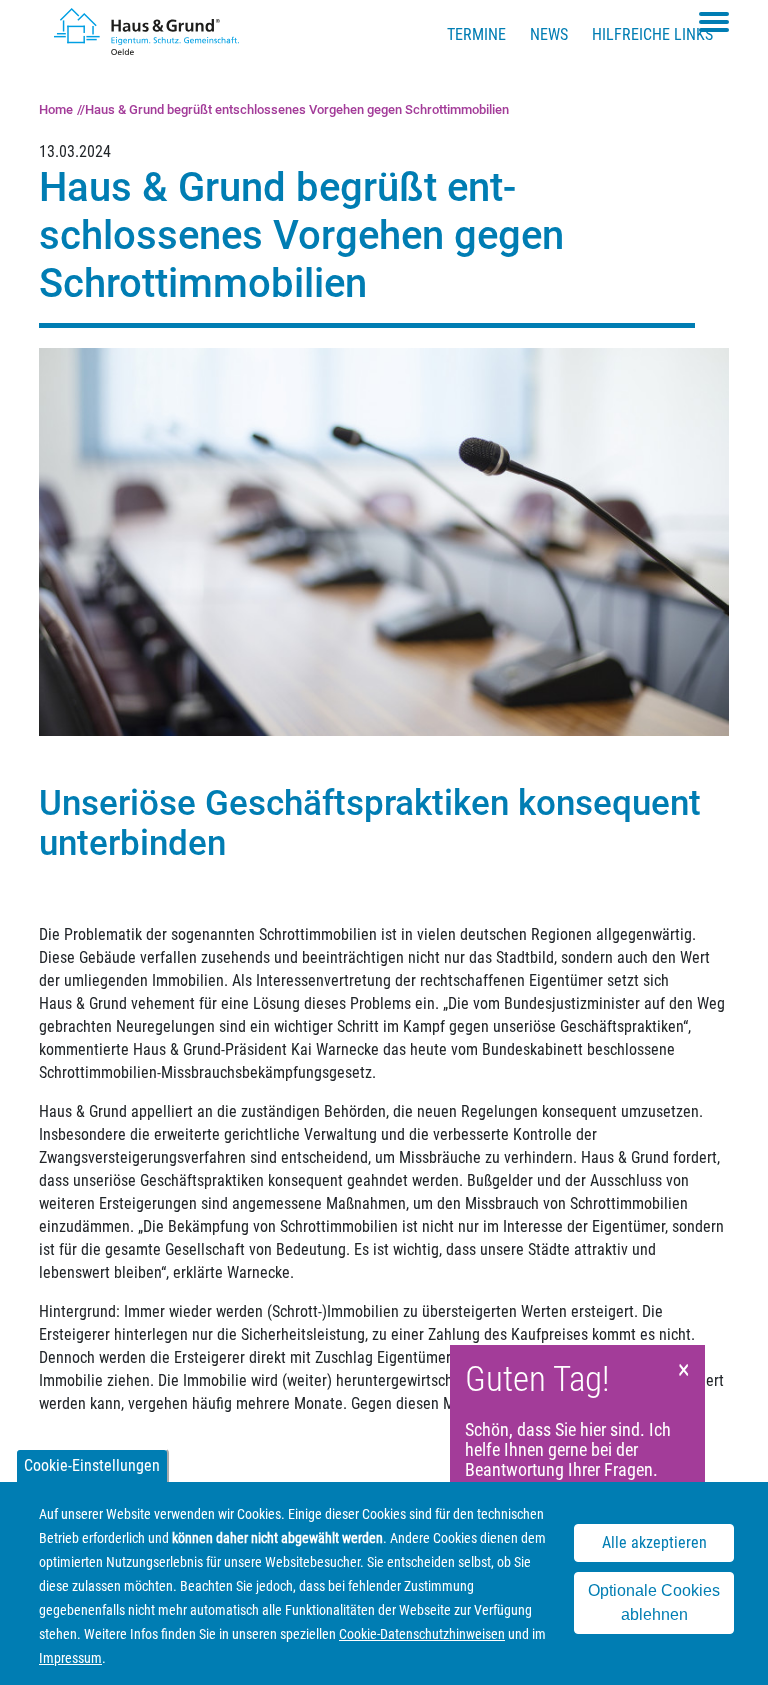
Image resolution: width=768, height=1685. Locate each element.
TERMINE (476, 34)
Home (56, 109)
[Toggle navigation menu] (714, 22)
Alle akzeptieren (654, 1542)
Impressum (70, 1658)
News (549, 34)
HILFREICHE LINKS (652, 34)
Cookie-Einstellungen (92, 1465)
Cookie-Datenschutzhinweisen (422, 1634)
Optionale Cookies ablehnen (654, 1602)
